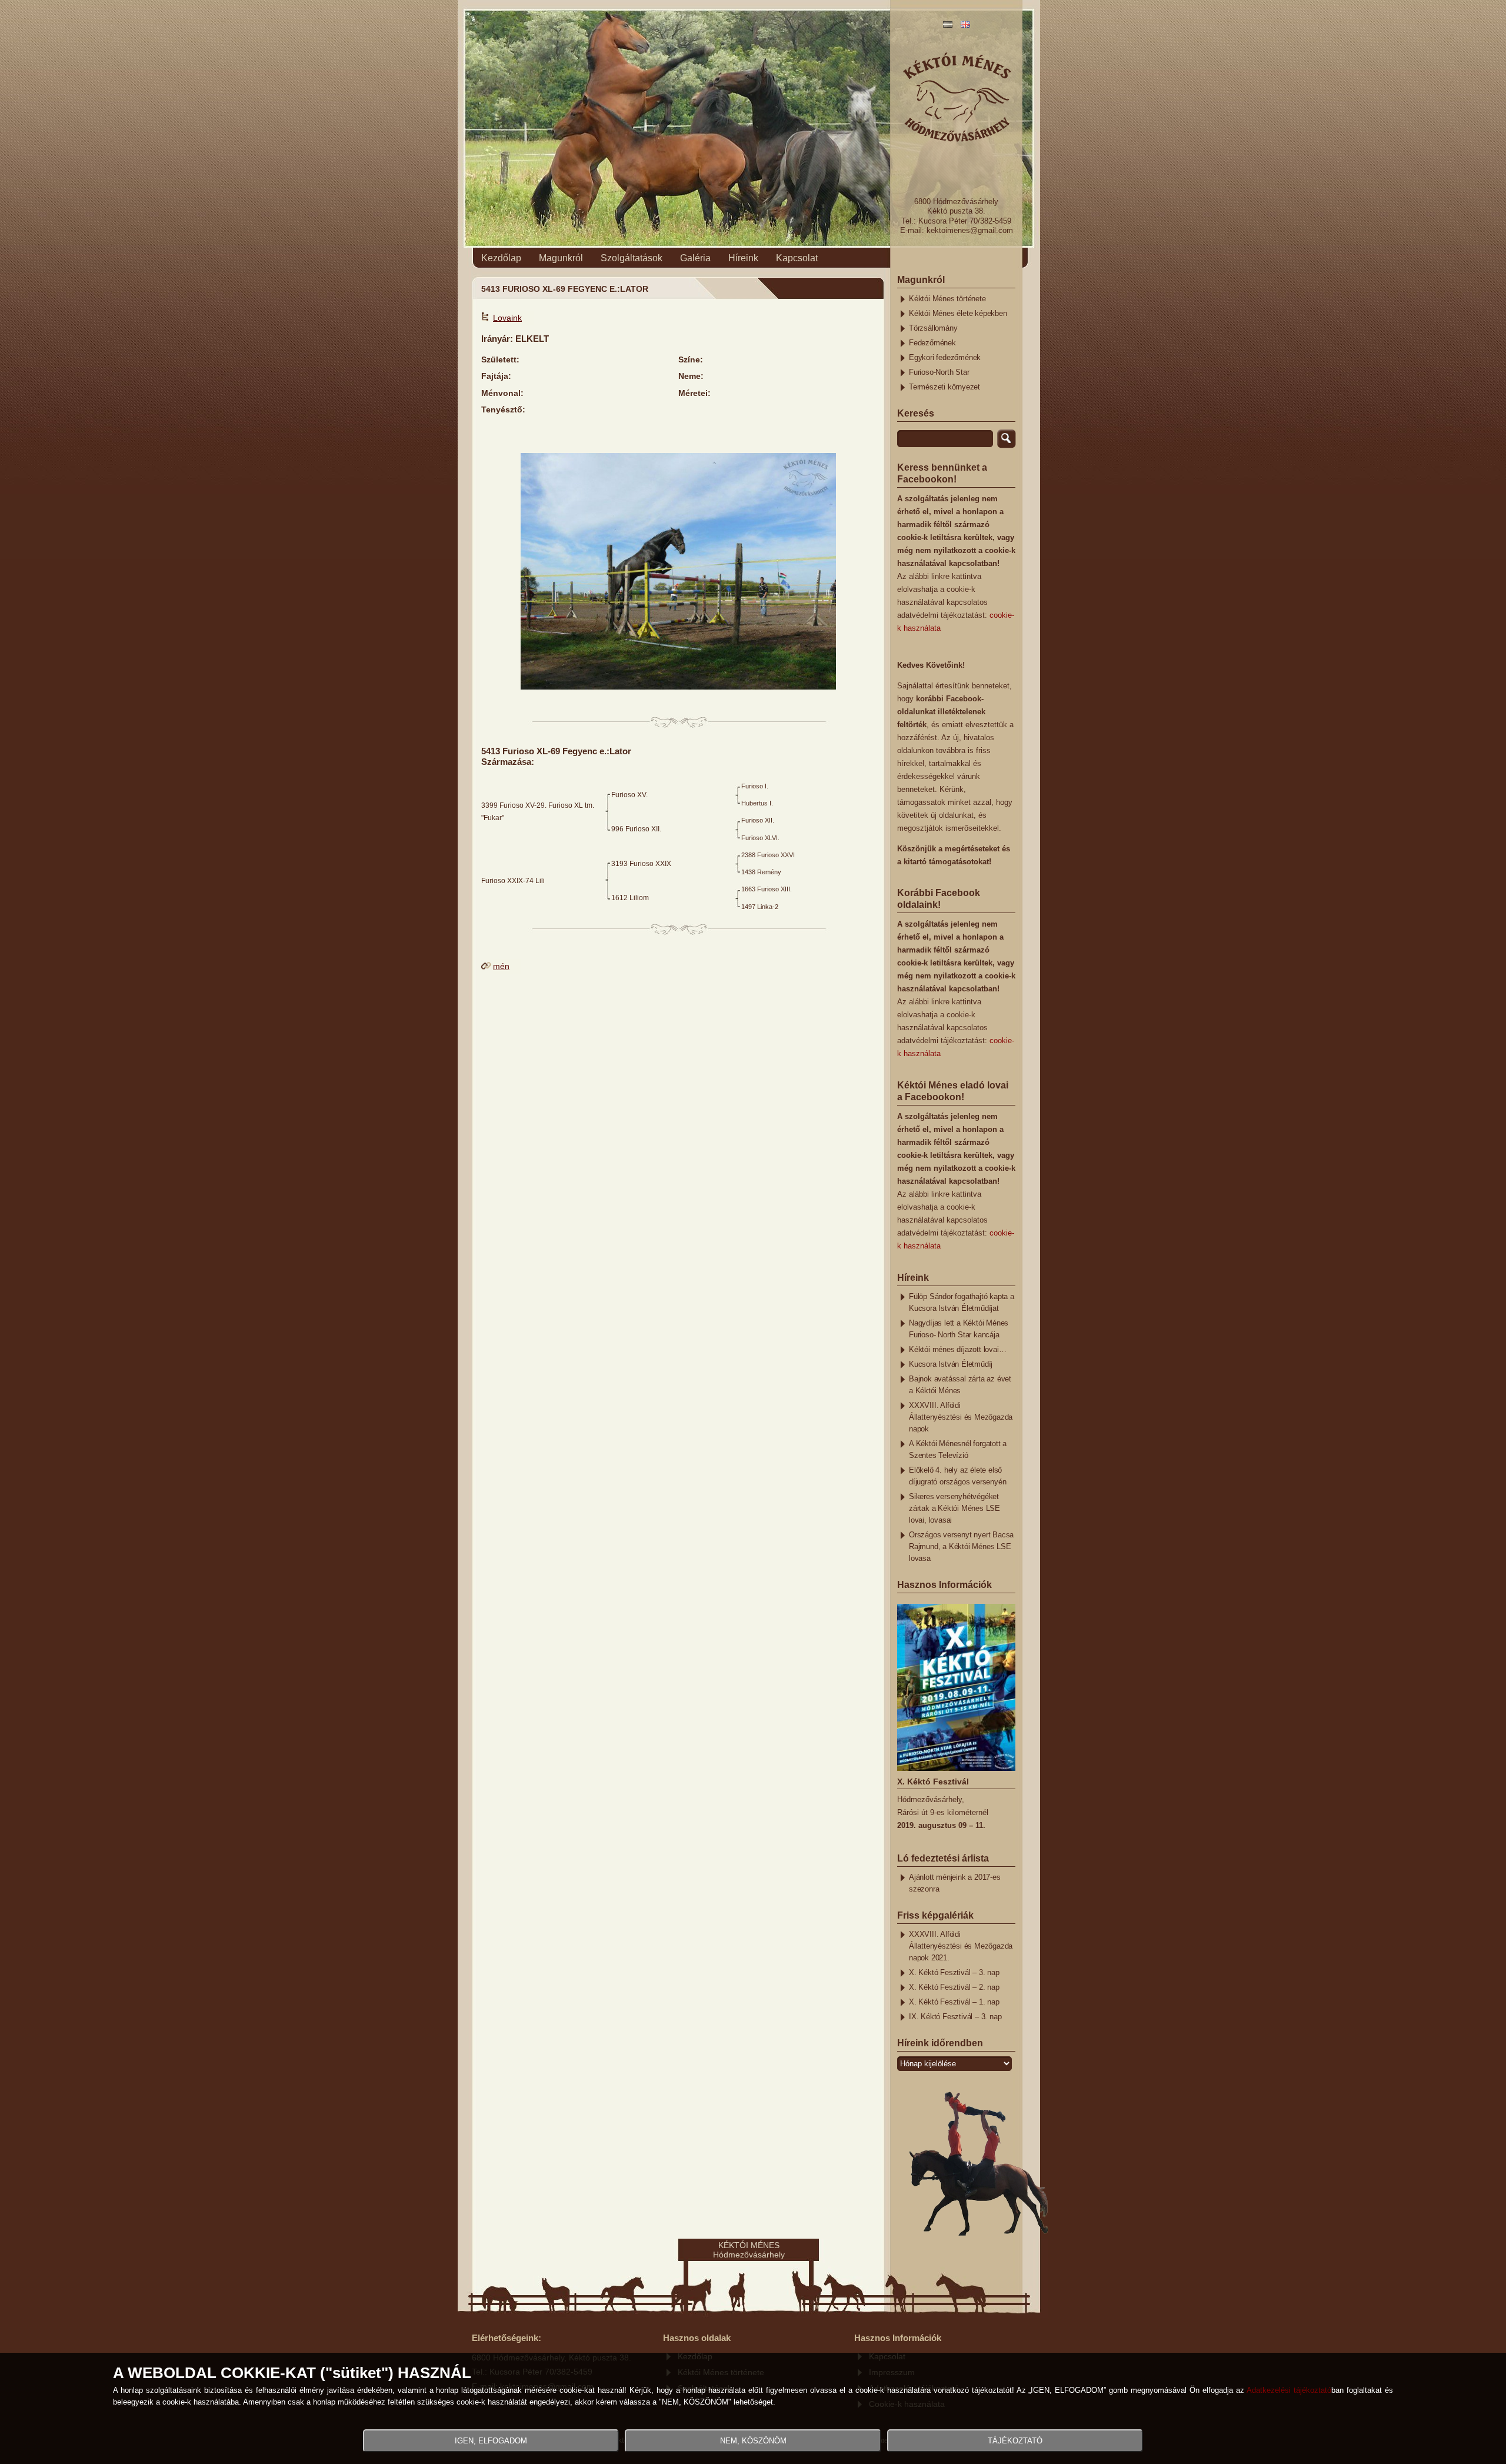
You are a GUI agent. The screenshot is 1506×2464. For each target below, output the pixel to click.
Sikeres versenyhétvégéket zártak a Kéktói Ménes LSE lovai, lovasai (954, 1509)
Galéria (695, 258)
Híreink (743, 258)
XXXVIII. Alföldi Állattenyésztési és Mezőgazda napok (961, 1417)
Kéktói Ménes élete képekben (958, 314)
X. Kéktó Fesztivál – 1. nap (954, 2002)
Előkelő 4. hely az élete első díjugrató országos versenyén (957, 1476)
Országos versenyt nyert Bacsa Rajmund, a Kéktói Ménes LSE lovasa (961, 1547)
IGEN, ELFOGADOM (491, 2441)
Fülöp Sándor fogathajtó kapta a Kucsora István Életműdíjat (962, 1303)
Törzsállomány (933, 328)
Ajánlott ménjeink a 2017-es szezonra (955, 1883)
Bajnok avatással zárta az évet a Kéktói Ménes (960, 1385)
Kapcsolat (797, 258)
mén (501, 966)
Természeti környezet (944, 387)
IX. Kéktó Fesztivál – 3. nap (955, 2017)
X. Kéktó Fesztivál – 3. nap (954, 1973)
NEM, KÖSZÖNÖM (753, 2441)
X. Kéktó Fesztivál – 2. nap (954, 1987)
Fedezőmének (932, 343)
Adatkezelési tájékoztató (1289, 2390)
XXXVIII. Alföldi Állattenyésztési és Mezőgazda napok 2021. (961, 1946)
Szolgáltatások (632, 258)
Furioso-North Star (939, 372)
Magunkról (561, 258)
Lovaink (507, 318)
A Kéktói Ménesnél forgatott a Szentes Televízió (958, 1450)
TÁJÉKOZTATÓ (1015, 2441)
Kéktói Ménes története (947, 299)
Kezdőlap (501, 258)
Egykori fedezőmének (945, 358)
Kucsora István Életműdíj (951, 1364)
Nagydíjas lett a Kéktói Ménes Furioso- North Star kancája (959, 1329)
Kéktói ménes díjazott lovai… (957, 1350)
